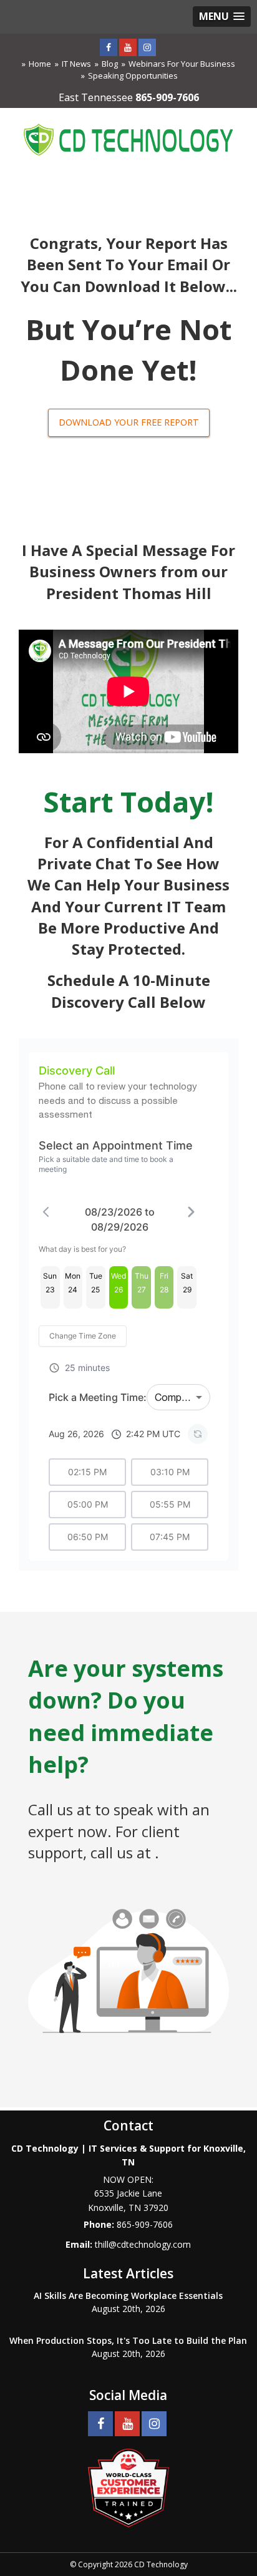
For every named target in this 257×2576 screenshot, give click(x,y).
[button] (222, 17)
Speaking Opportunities (133, 76)
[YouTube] (128, 47)
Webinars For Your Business (182, 64)
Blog (110, 64)
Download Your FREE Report (129, 422)
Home (40, 64)
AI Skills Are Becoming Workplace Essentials (128, 2295)
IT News (76, 64)
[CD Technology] (128, 138)
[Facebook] (109, 47)
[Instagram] (147, 47)
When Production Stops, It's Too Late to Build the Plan (128, 2340)
